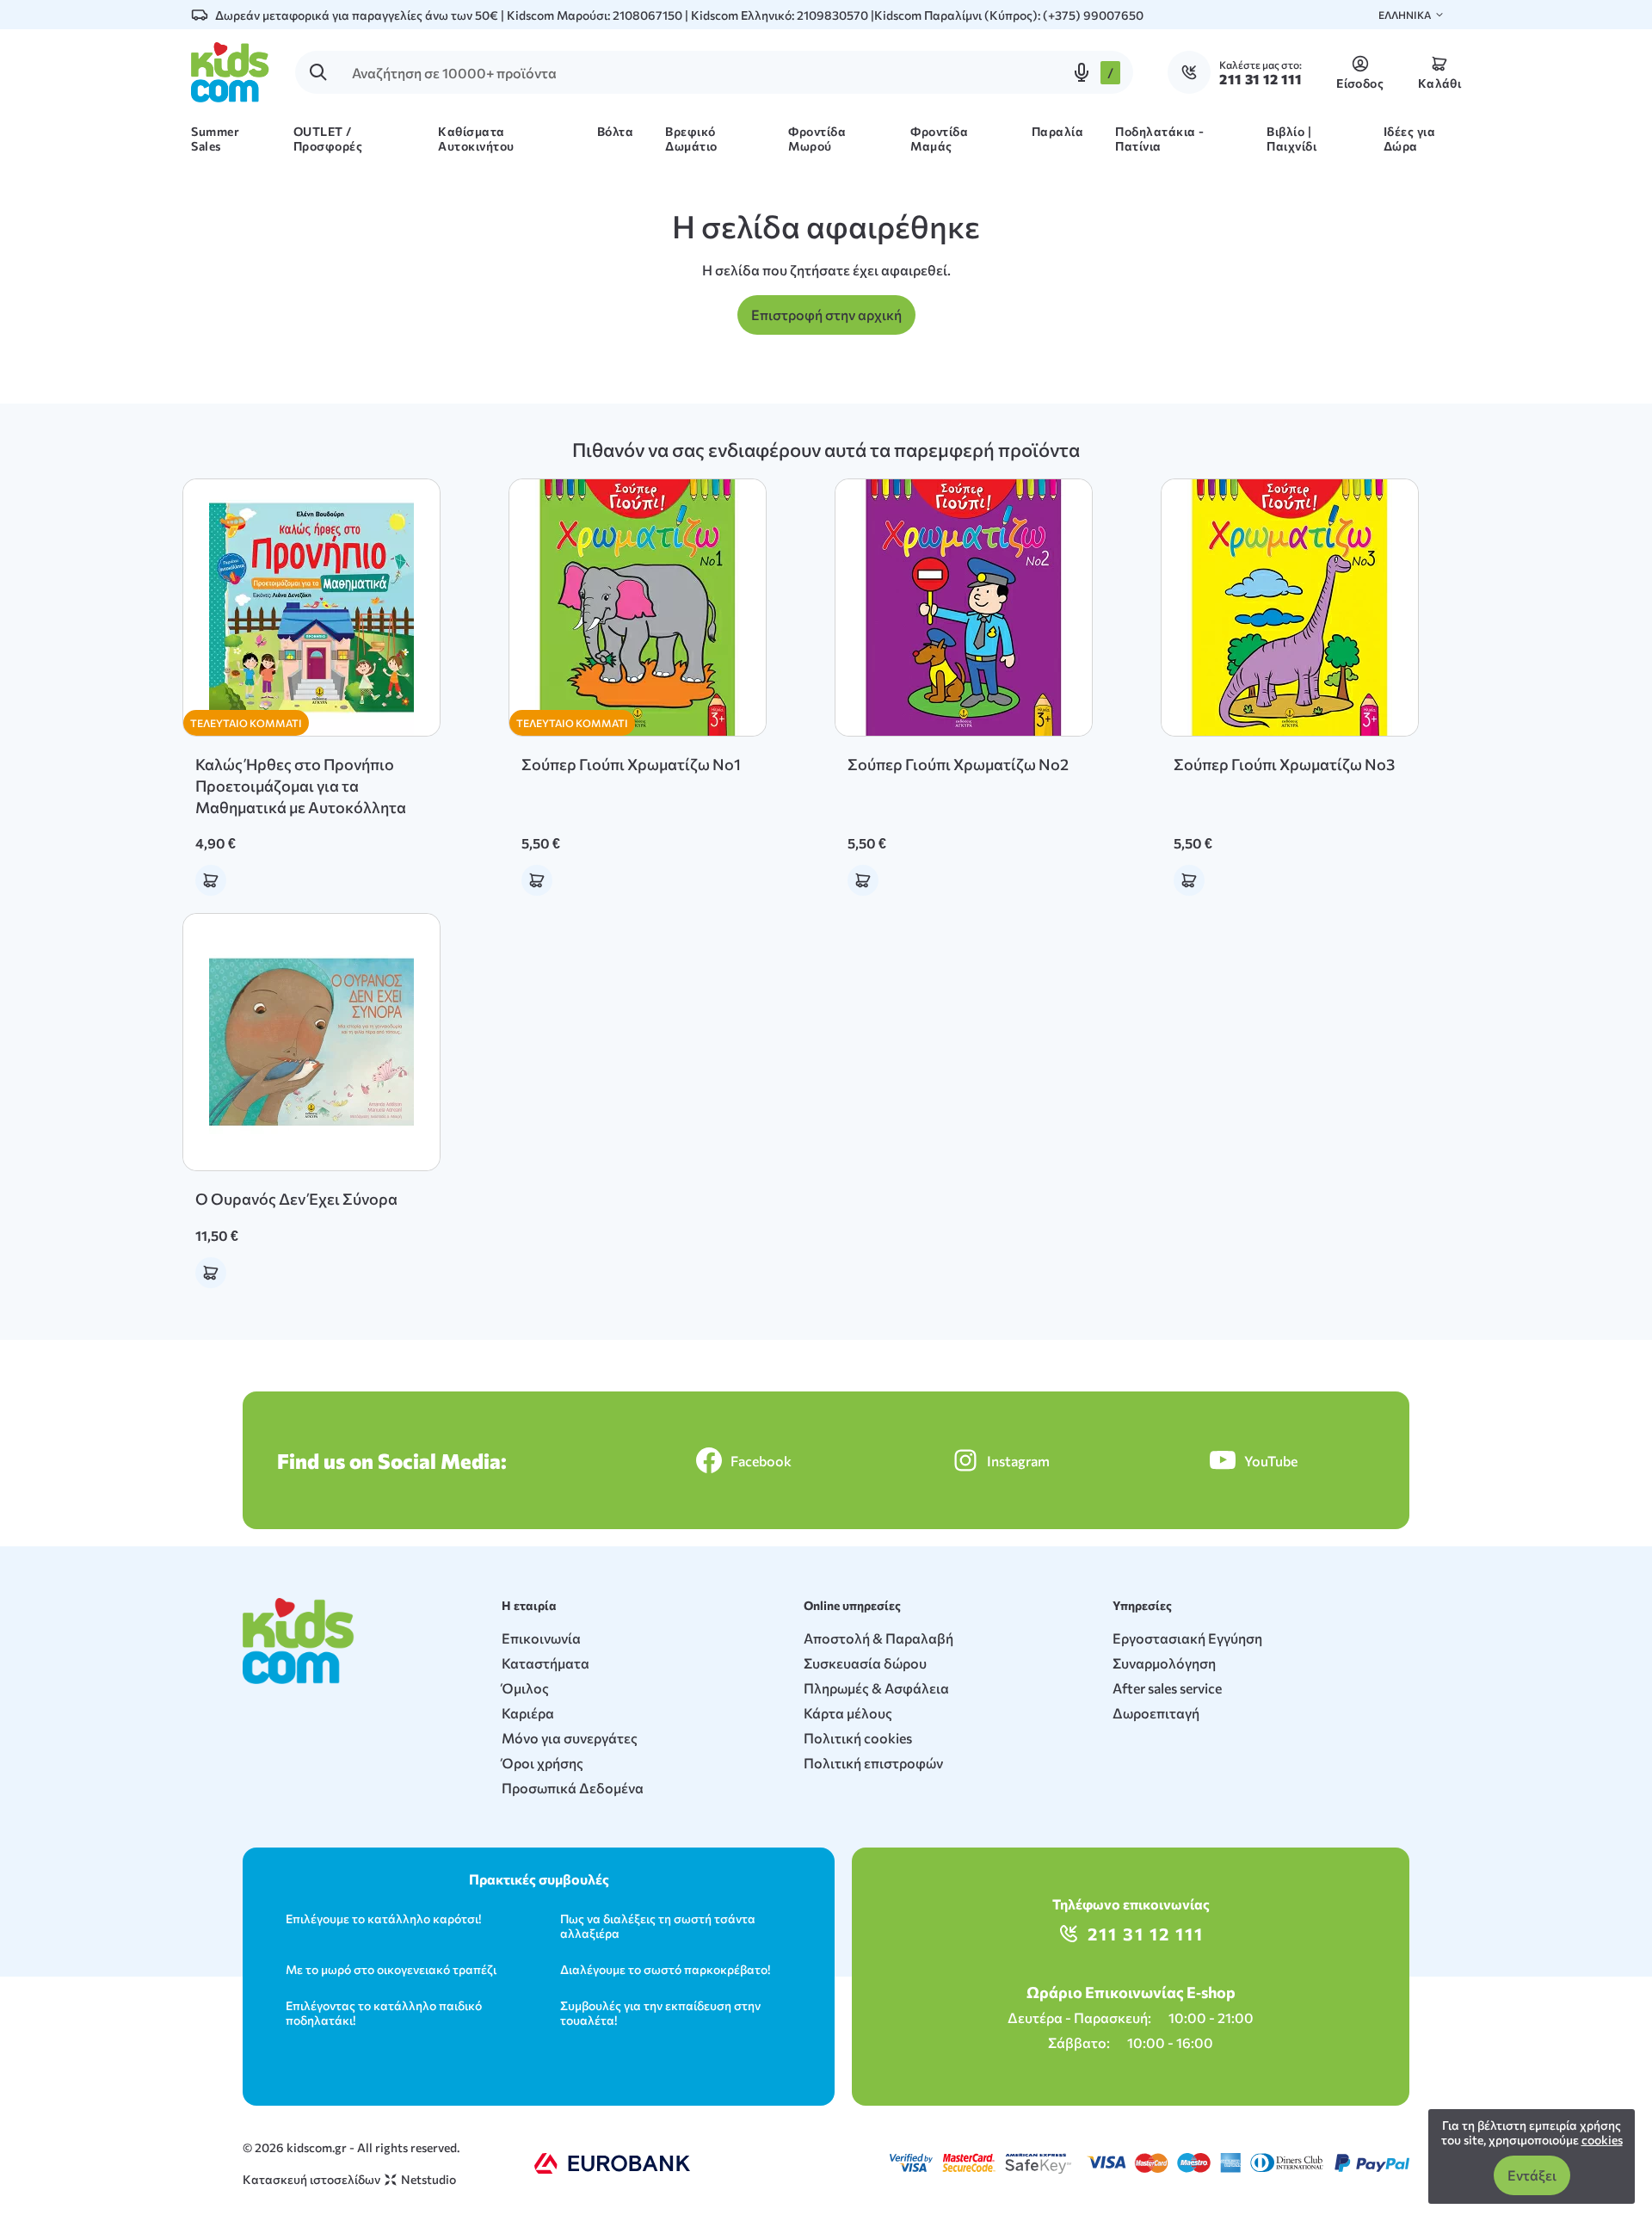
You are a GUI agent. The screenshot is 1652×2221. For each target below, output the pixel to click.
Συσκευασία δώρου (865, 1663)
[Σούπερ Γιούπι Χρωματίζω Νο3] (1290, 608)
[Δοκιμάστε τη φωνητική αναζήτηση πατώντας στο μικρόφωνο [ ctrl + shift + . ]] (1082, 72)
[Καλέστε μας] (1193, 72)
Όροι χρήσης (542, 1763)
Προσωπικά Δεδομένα (573, 1788)
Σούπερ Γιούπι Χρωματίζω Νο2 (958, 764)
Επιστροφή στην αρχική (826, 315)
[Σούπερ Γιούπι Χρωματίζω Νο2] (964, 608)
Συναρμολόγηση (1164, 1663)
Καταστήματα (546, 1663)
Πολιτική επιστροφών (873, 1763)
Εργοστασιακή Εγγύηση (1187, 1638)
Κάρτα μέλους (848, 1713)
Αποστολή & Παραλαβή (878, 1638)
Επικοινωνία (541, 1638)
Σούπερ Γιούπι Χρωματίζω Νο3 (1284, 764)
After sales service (1167, 1688)
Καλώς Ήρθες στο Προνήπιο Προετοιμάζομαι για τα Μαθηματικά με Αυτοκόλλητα (301, 786)
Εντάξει (1532, 2175)
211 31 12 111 (1146, 1934)
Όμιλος (525, 1688)
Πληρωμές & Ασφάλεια (876, 1688)
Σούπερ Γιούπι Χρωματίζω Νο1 (631, 764)
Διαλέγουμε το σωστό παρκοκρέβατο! (665, 1969)
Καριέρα (528, 1713)
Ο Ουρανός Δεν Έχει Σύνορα (296, 1199)
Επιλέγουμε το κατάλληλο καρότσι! (383, 1919)
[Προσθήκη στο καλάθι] (211, 880)
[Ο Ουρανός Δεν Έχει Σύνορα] (311, 1042)
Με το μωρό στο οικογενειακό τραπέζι (391, 1969)
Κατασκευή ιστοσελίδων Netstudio (349, 2179)
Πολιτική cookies (858, 1738)
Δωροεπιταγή (1156, 1713)
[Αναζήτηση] (318, 72)
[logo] (230, 72)
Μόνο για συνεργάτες (570, 1738)
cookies (1602, 2140)
